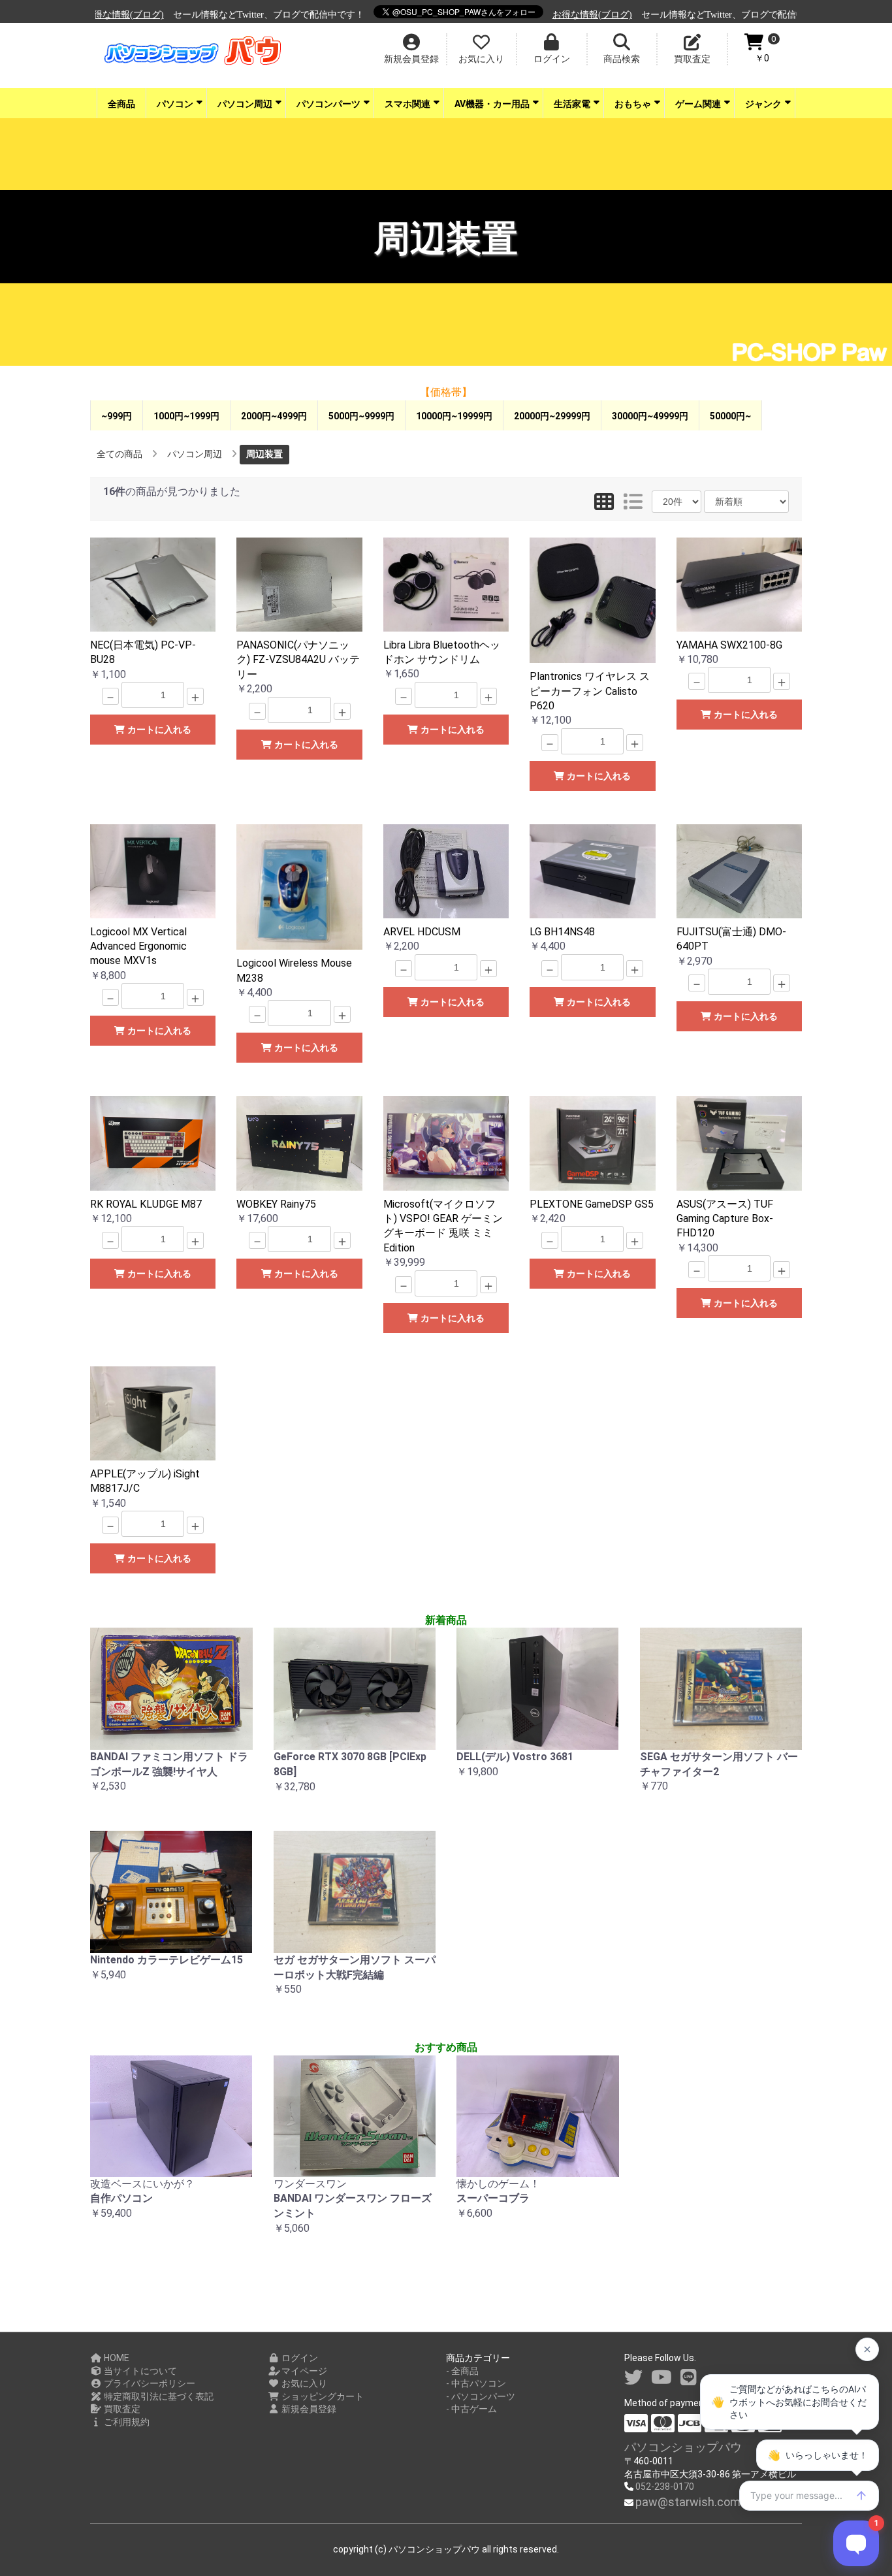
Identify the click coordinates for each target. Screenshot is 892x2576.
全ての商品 (119, 454)
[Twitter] (633, 2378)
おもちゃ (633, 104)
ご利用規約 (126, 2422)
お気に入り (303, 2383)
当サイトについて (139, 2371)
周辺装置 (264, 454)
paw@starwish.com (688, 2502)
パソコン (175, 104)
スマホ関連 (407, 104)
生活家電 (572, 104)
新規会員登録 (308, 2409)
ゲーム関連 (698, 104)
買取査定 (121, 2409)
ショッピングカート (322, 2396)
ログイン (299, 2358)
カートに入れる (158, 730)
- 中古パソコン (476, 2383)
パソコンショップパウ (683, 2447)
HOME (116, 2358)
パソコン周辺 (245, 104)
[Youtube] (661, 2378)
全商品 (121, 104)
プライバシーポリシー (149, 2383)
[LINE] (689, 2378)
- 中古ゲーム (471, 2409)
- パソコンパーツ (481, 2396)
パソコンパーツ (328, 104)
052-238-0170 (665, 2487)
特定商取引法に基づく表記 (158, 2396)
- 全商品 (462, 2371)
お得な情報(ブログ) (519, 15)
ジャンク (763, 104)
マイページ (303, 2371)
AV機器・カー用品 (492, 104)
